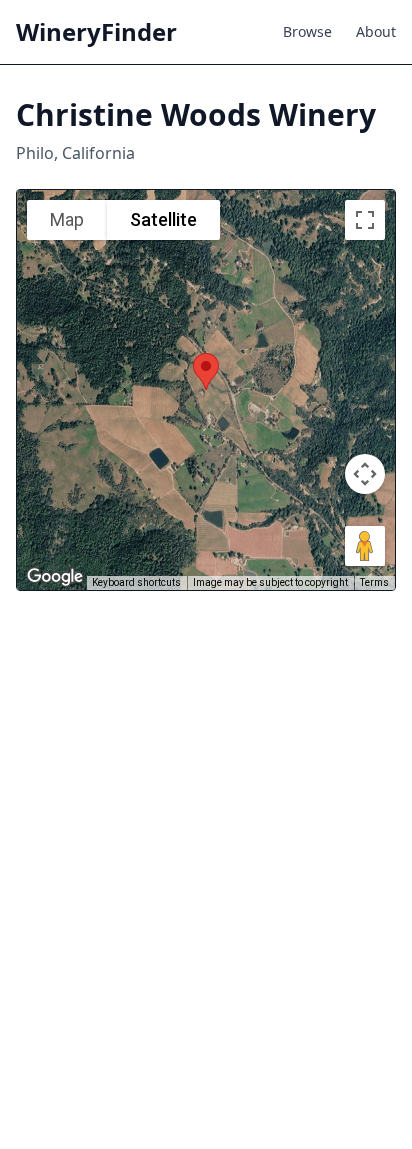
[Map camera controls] (365, 474)
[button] (206, 371)
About (376, 31)
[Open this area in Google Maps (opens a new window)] (55, 577)
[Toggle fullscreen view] (365, 220)
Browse (307, 31)
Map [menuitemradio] (67, 219)
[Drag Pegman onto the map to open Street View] (365, 546)
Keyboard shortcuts (136, 582)
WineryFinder (96, 32)
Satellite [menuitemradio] (163, 219)
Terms (374, 582)
